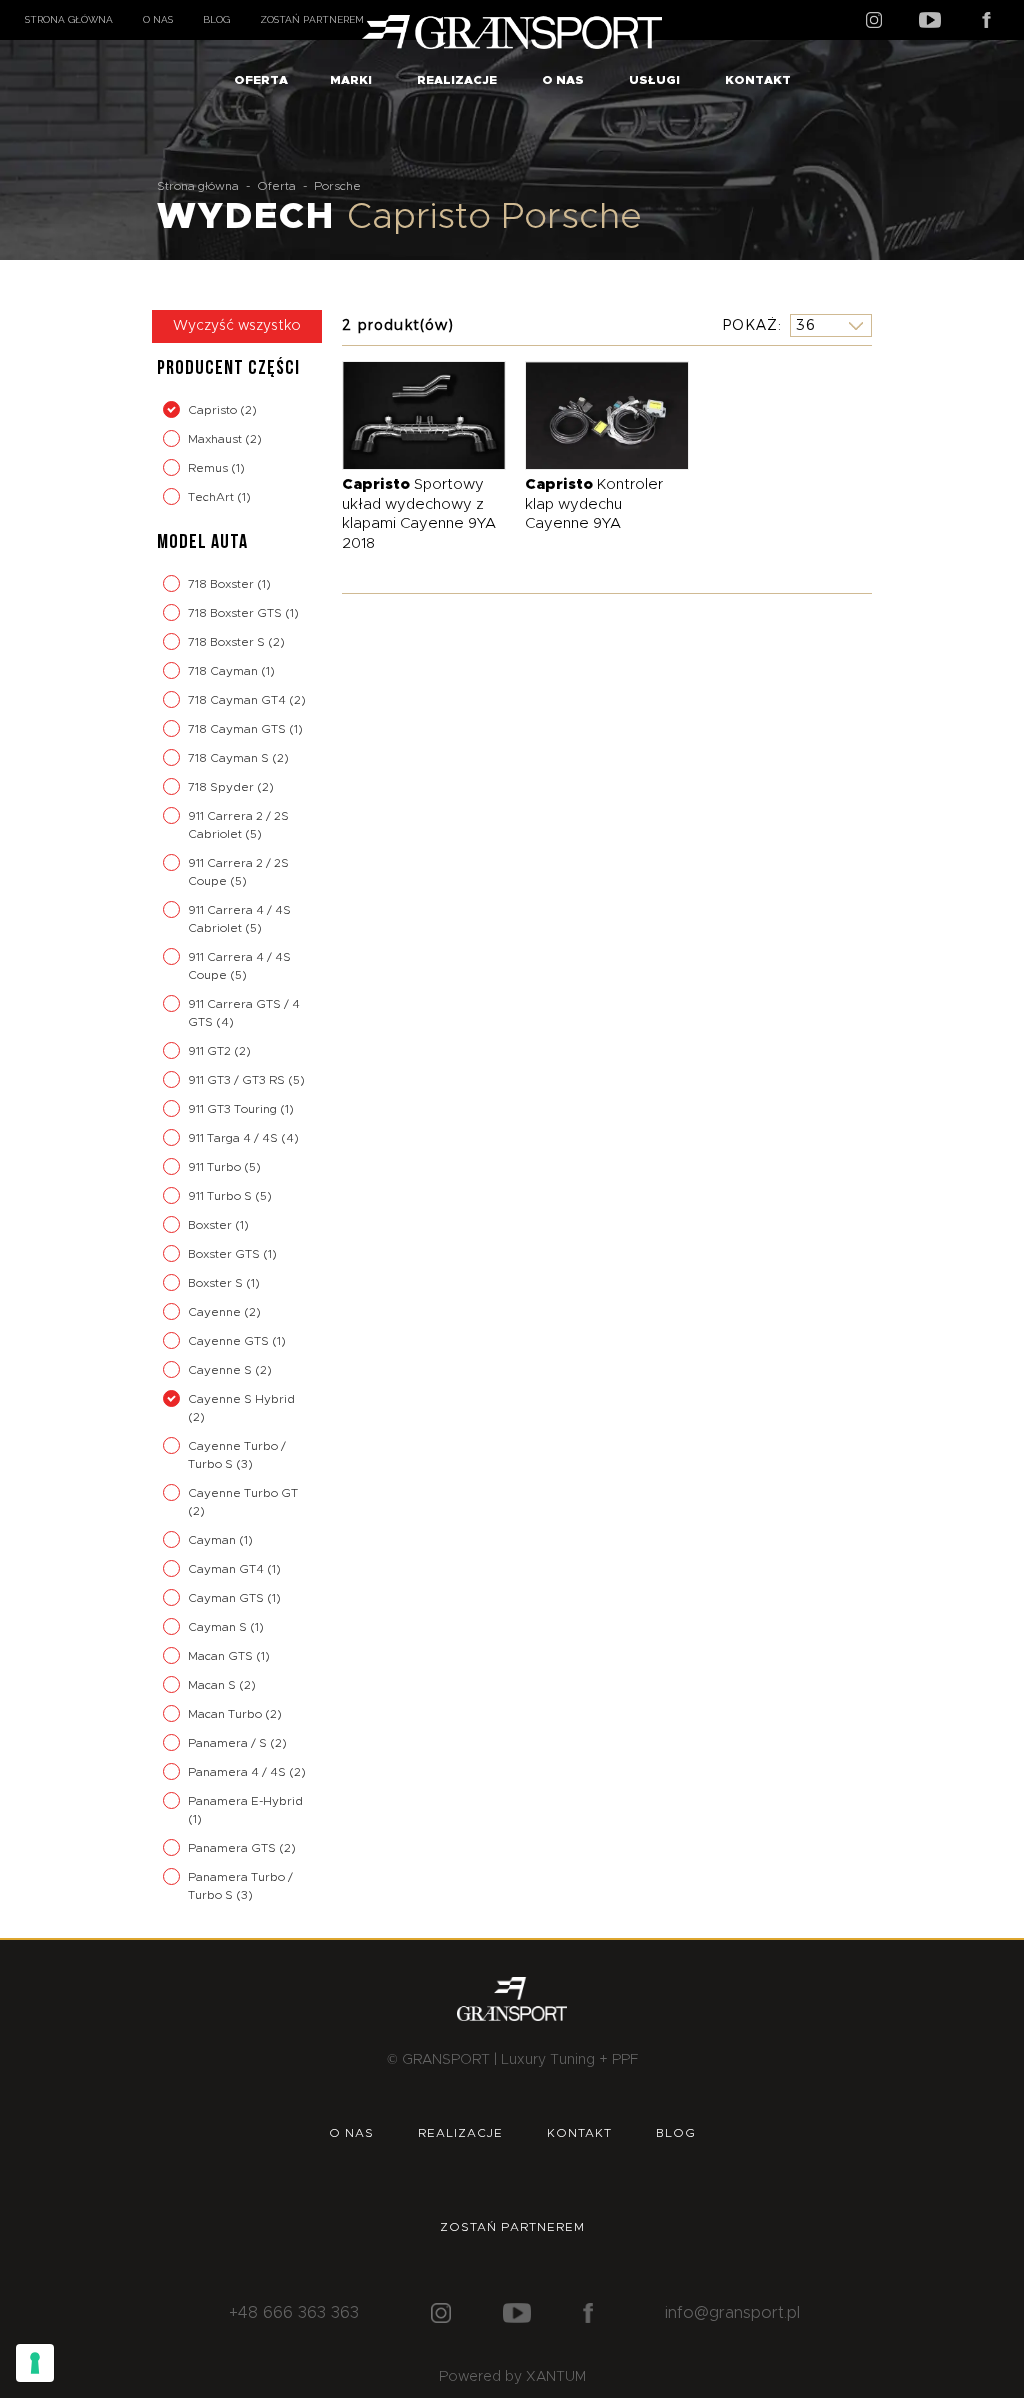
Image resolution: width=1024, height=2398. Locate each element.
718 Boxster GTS (236, 613)
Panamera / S (229, 1743)
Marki (351, 80)
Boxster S (217, 1283)
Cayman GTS (227, 1598)
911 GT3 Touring (234, 1109)
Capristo (214, 410)
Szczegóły (408, 414)
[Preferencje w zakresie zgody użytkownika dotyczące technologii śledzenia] (35, 2363)
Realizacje (457, 80)
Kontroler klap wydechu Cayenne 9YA (594, 504)
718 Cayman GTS (238, 729)
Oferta (261, 80)
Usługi (654, 80)
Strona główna (69, 19)
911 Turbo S (221, 1196)
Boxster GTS (225, 1254)
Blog (216, 19)
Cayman (213, 1540)
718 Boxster (222, 584)
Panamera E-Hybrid (245, 1801)
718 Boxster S (228, 642)
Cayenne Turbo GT (243, 1493)
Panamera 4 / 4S (238, 1772)
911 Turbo (216, 1167)
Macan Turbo (226, 1714)
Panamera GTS (233, 1848)
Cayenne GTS (230, 1341)
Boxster (211, 1225)
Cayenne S (221, 1370)
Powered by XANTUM (512, 2377)
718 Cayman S (230, 758)
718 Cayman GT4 (238, 700)
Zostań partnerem (312, 19)
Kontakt (758, 80)
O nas (158, 19)
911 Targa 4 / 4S (234, 1138)
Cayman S (219, 1627)
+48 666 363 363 (294, 2313)
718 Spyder (222, 787)
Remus (209, 468)
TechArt (212, 497)
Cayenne (216, 1312)
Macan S (213, 1685)
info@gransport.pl (732, 2313)
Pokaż (750, 325)
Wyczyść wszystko (237, 326)
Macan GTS (222, 1656)
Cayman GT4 (227, 1569)
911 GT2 (211, 1051)
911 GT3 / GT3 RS (238, 1080)
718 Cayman (224, 671)
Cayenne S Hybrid (241, 1399)
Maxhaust (216, 439)
